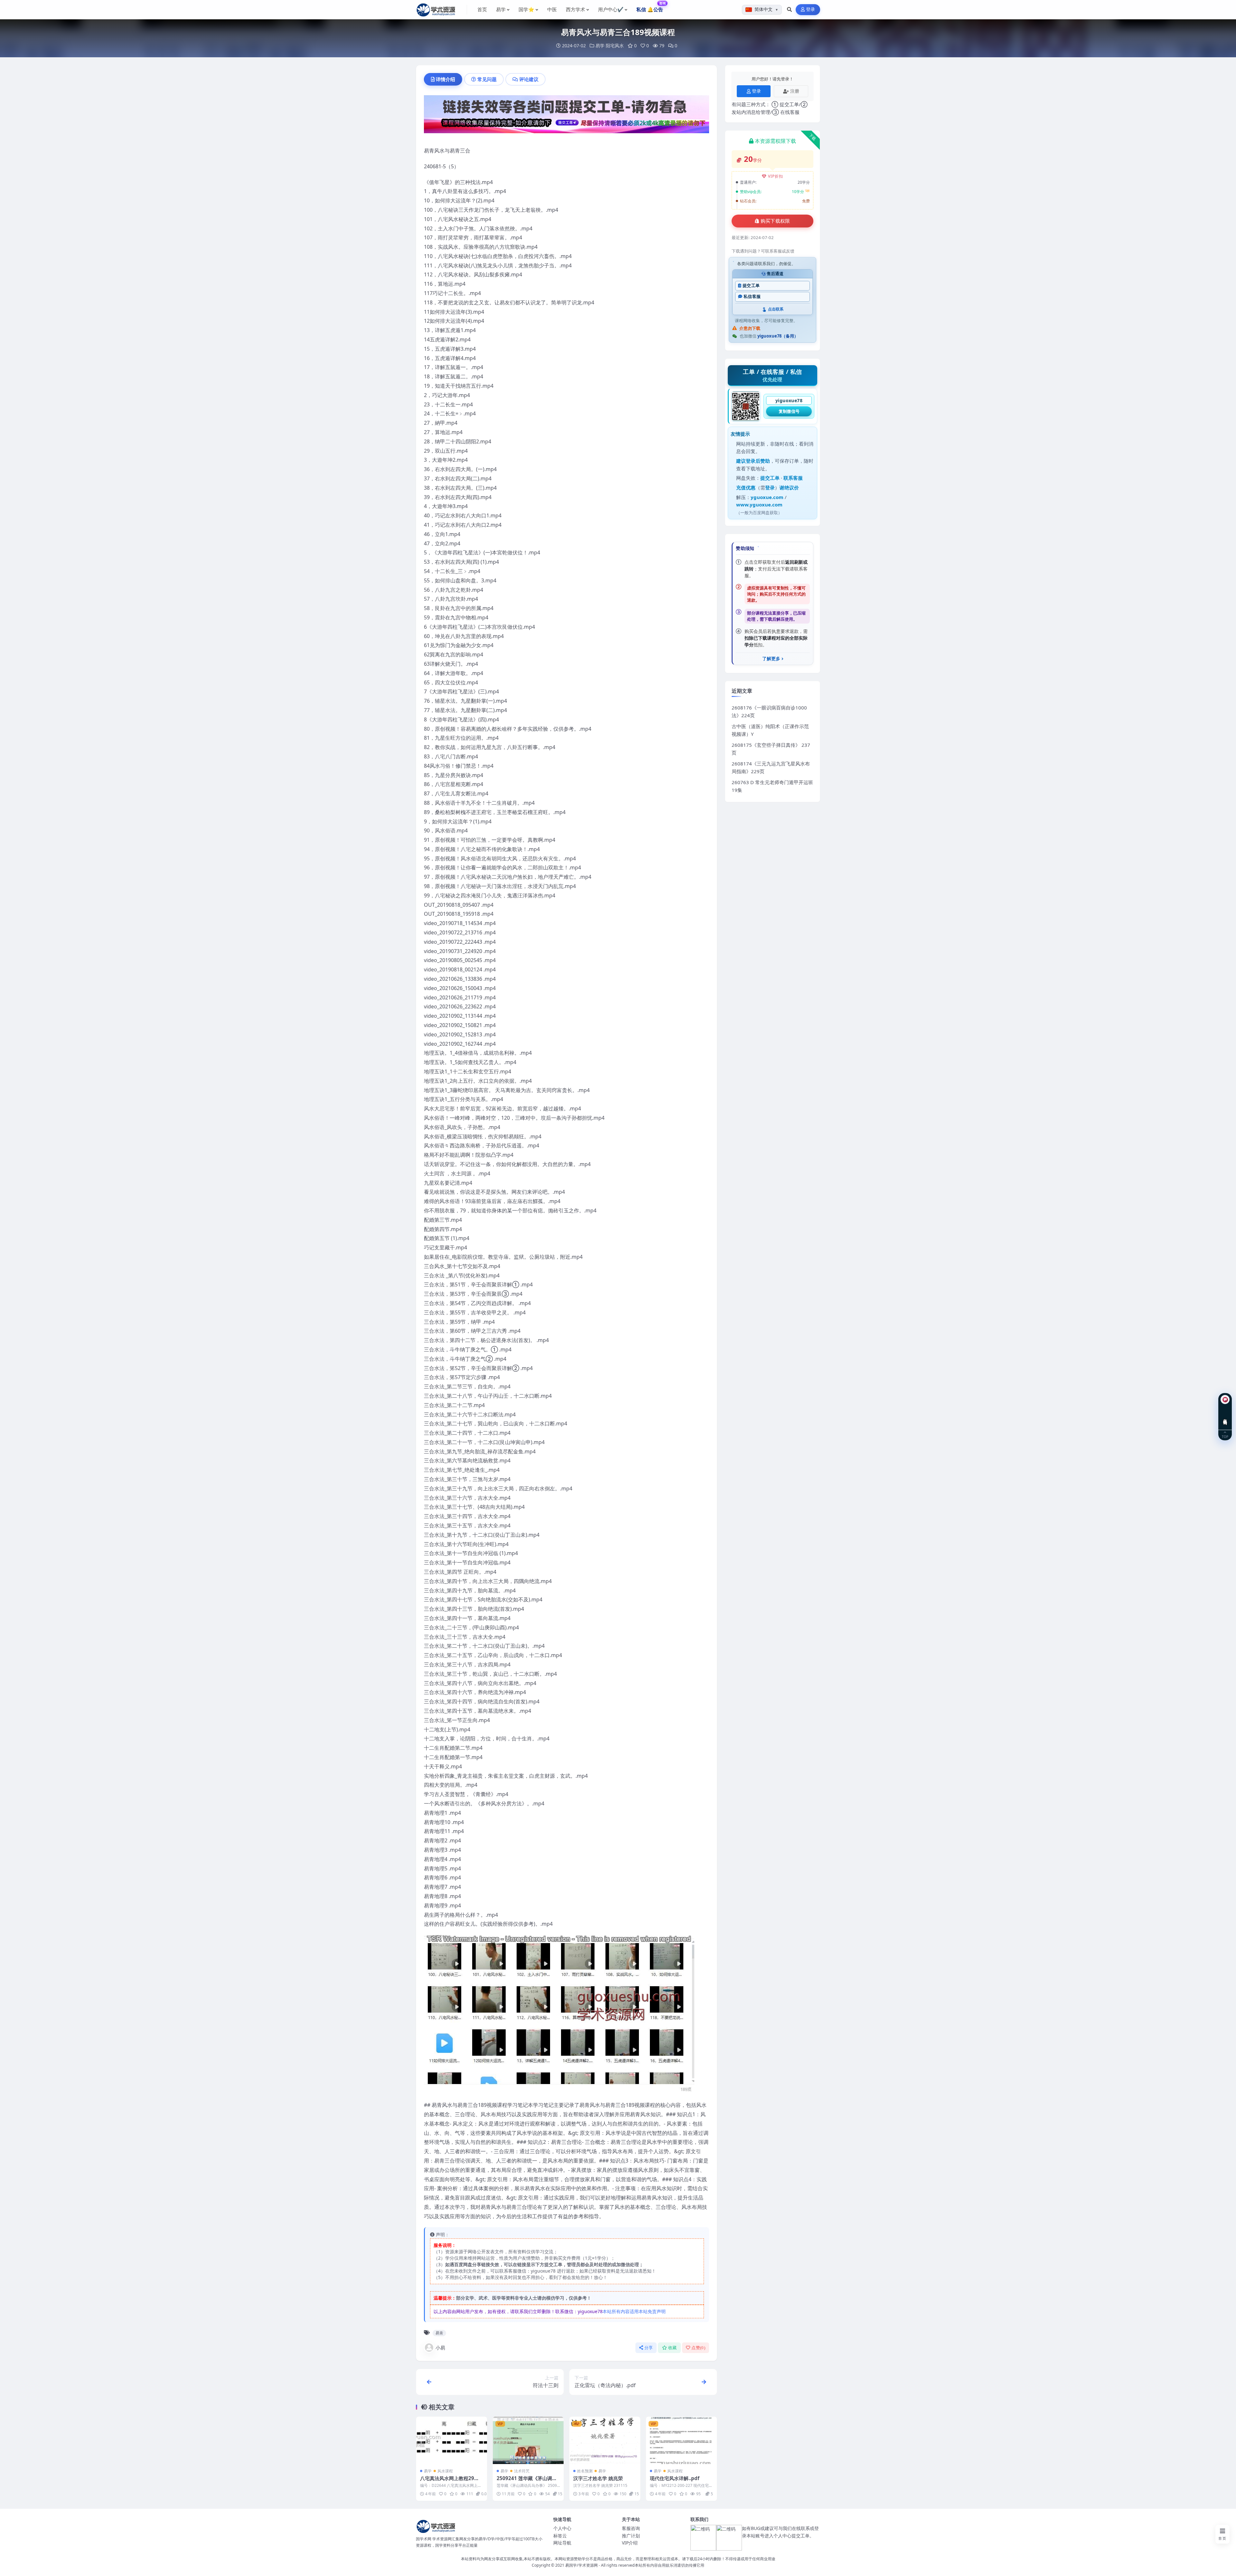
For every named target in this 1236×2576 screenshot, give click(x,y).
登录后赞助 (758, 461)
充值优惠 (746, 487)
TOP (1225, 1436)
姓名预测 (585, 2471)
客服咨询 (631, 2528)
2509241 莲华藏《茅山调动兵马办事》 (527, 2481)
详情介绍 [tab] (445, 79)
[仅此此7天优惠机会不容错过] (566, 116)
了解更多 (771, 659)
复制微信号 (789, 411)
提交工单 (751, 286)
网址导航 (562, 2543)
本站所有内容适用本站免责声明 (634, 2311)
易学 (600, 46)
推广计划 (631, 2536)
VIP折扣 (776, 176)
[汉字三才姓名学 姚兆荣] (605, 2440)
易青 (439, 2333)
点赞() (698, 2348)
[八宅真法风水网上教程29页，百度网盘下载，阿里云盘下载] (452, 2440)
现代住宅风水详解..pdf (675, 2478)
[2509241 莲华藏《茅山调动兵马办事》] (528, 2440)
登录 (811, 9)
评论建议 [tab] (529, 79)
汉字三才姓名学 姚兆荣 (598, 2478)
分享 (649, 2348)
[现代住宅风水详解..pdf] (681, 2440)
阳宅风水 (615, 46)
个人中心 (562, 2528)
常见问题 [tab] (487, 79)
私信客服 (752, 297)
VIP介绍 (630, 2543)
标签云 (560, 2536)
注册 (795, 91)
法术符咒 (522, 2471)
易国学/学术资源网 (581, 2565)
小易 (440, 2348)
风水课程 (445, 2471)
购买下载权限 (775, 221)
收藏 (673, 2348)
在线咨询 (1225, 1417)
